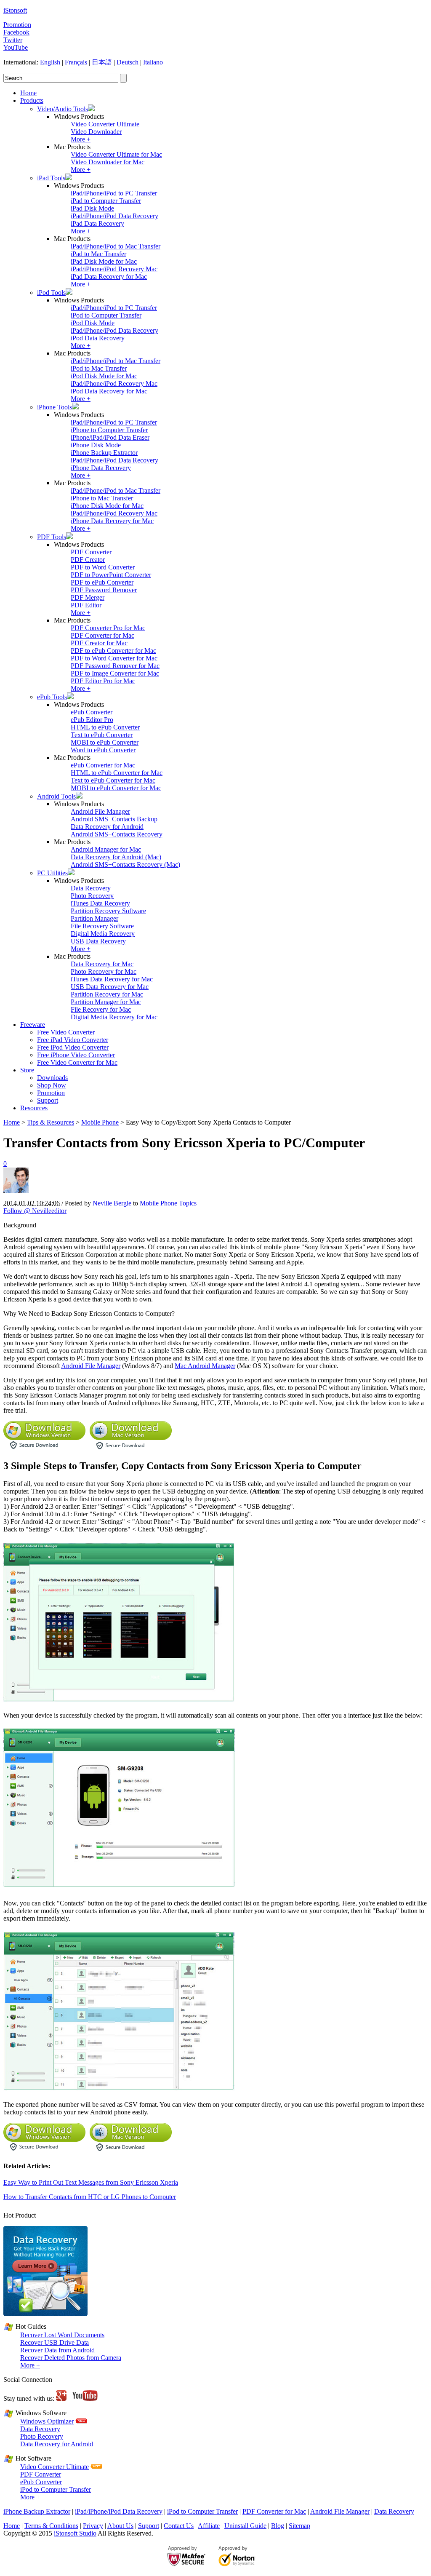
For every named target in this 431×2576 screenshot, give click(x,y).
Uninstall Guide (245, 2526)
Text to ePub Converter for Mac (113, 780)
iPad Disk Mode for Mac (104, 261)
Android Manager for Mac (106, 849)
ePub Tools (52, 697)
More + (81, 139)
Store (27, 1070)
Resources (34, 1108)
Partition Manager (94, 918)
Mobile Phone (100, 1122)
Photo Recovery (92, 896)
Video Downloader (96, 132)
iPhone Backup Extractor (104, 453)
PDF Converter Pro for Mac (108, 628)
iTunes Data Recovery (100, 903)
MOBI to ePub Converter (105, 742)
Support (48, 1100)
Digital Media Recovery (103, 934)
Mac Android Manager (205, 1366)
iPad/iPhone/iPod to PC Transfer (114, 193)
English (50, 62)
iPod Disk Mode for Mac (104, 376)
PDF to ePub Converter (102, 582)
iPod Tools (51, 293)
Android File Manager (100, 811)
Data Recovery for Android (107, 827)
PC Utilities (52, 873)
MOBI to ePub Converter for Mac (116, 788)
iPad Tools (51, 178)
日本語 (102, 62)
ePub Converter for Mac (103, 765)
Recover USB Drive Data (55, 2342)
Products (32, 100)
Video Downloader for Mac (108, 162)
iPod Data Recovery (98, 338)
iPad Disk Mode (92, 208)
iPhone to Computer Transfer (109, 430)
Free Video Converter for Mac (77, 1062)
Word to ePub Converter (103, 750)
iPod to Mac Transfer (99, 368)
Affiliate (209, 2526)
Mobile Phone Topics (168, 1203)
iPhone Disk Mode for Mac (107, 506)
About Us (120, 2526)
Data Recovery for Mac (102, 964)
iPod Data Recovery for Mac (109, 391)
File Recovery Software (102, 926)
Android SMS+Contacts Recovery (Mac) (125, 864)
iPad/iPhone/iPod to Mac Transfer (116, 246)
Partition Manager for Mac (106, 1002)
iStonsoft (15, 10)
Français (76, 62)
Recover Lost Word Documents (62, 2335)
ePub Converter (92, 712)
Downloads (52, 1078)
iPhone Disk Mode (96, 445)
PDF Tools (52, 537)
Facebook (16, 32)
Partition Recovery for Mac (107, 994)
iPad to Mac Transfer (98, 254)
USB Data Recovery (98, 941)
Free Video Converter (66, 1032)
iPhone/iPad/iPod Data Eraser (110, 437)
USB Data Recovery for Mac (110, 987)
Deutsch (128, 62)
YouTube (16, 47)
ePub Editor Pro (92, 720)
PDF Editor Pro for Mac (103, 681)
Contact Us (179, 2526)
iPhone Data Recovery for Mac (112, 521)
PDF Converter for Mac (102, 635)
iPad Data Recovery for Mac (109, 277)
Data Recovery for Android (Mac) (116, 857)
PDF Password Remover (104, 590)
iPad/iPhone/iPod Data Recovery (114, 216)
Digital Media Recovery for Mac (114, 1017)
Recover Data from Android (57, 2350)
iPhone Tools (55, 407)
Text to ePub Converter (102, 735)
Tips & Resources (51, 1122)
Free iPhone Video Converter (76, 1055)
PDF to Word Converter (103, 567)
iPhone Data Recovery (101, 468)
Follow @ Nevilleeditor (35, 1211)
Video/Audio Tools (63, 109)
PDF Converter (91, 552)
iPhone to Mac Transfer (102, 498)
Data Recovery (91, 888)
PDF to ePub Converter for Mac (113, 651)
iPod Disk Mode (93, 323)
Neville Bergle (112, 1203)
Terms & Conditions (51, 2526)
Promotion (17, 25)
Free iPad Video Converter (73, 1040)
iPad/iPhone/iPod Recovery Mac (114, 269)
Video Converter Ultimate (105, 124)
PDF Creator (88, 560)
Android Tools (56, 796)
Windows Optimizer (47, 2421)
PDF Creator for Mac (99, 643)
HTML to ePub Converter (105, 727)
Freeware (33, 1025)
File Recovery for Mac (101, 1009)
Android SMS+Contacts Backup (114, 819)
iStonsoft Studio (75, 2533)
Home (28, 93)
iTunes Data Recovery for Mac (112, 979)
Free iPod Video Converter (73, 1047)
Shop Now (52, 1085)
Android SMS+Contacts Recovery (117, 834)
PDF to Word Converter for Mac (114, 658)
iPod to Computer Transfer (106, 315)
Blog (278, 2526)
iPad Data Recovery (97, 223)
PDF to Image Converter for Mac (115, 673)
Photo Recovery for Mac (104, 971)
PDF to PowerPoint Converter (111, 575)
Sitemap (299, 2526)
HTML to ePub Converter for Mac (117, 773)
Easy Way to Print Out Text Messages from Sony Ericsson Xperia (91, 2182)
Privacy (93, 2526)
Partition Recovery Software (108, 911)
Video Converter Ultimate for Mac (116, 154)
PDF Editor (86, 605)
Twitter (13, 40)
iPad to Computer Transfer (106, 201)
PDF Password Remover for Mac (115, 666)
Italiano (153, 62)
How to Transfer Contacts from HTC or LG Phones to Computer (90, 2197)
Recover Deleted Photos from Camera (71, 2358)
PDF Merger (88, 597)
